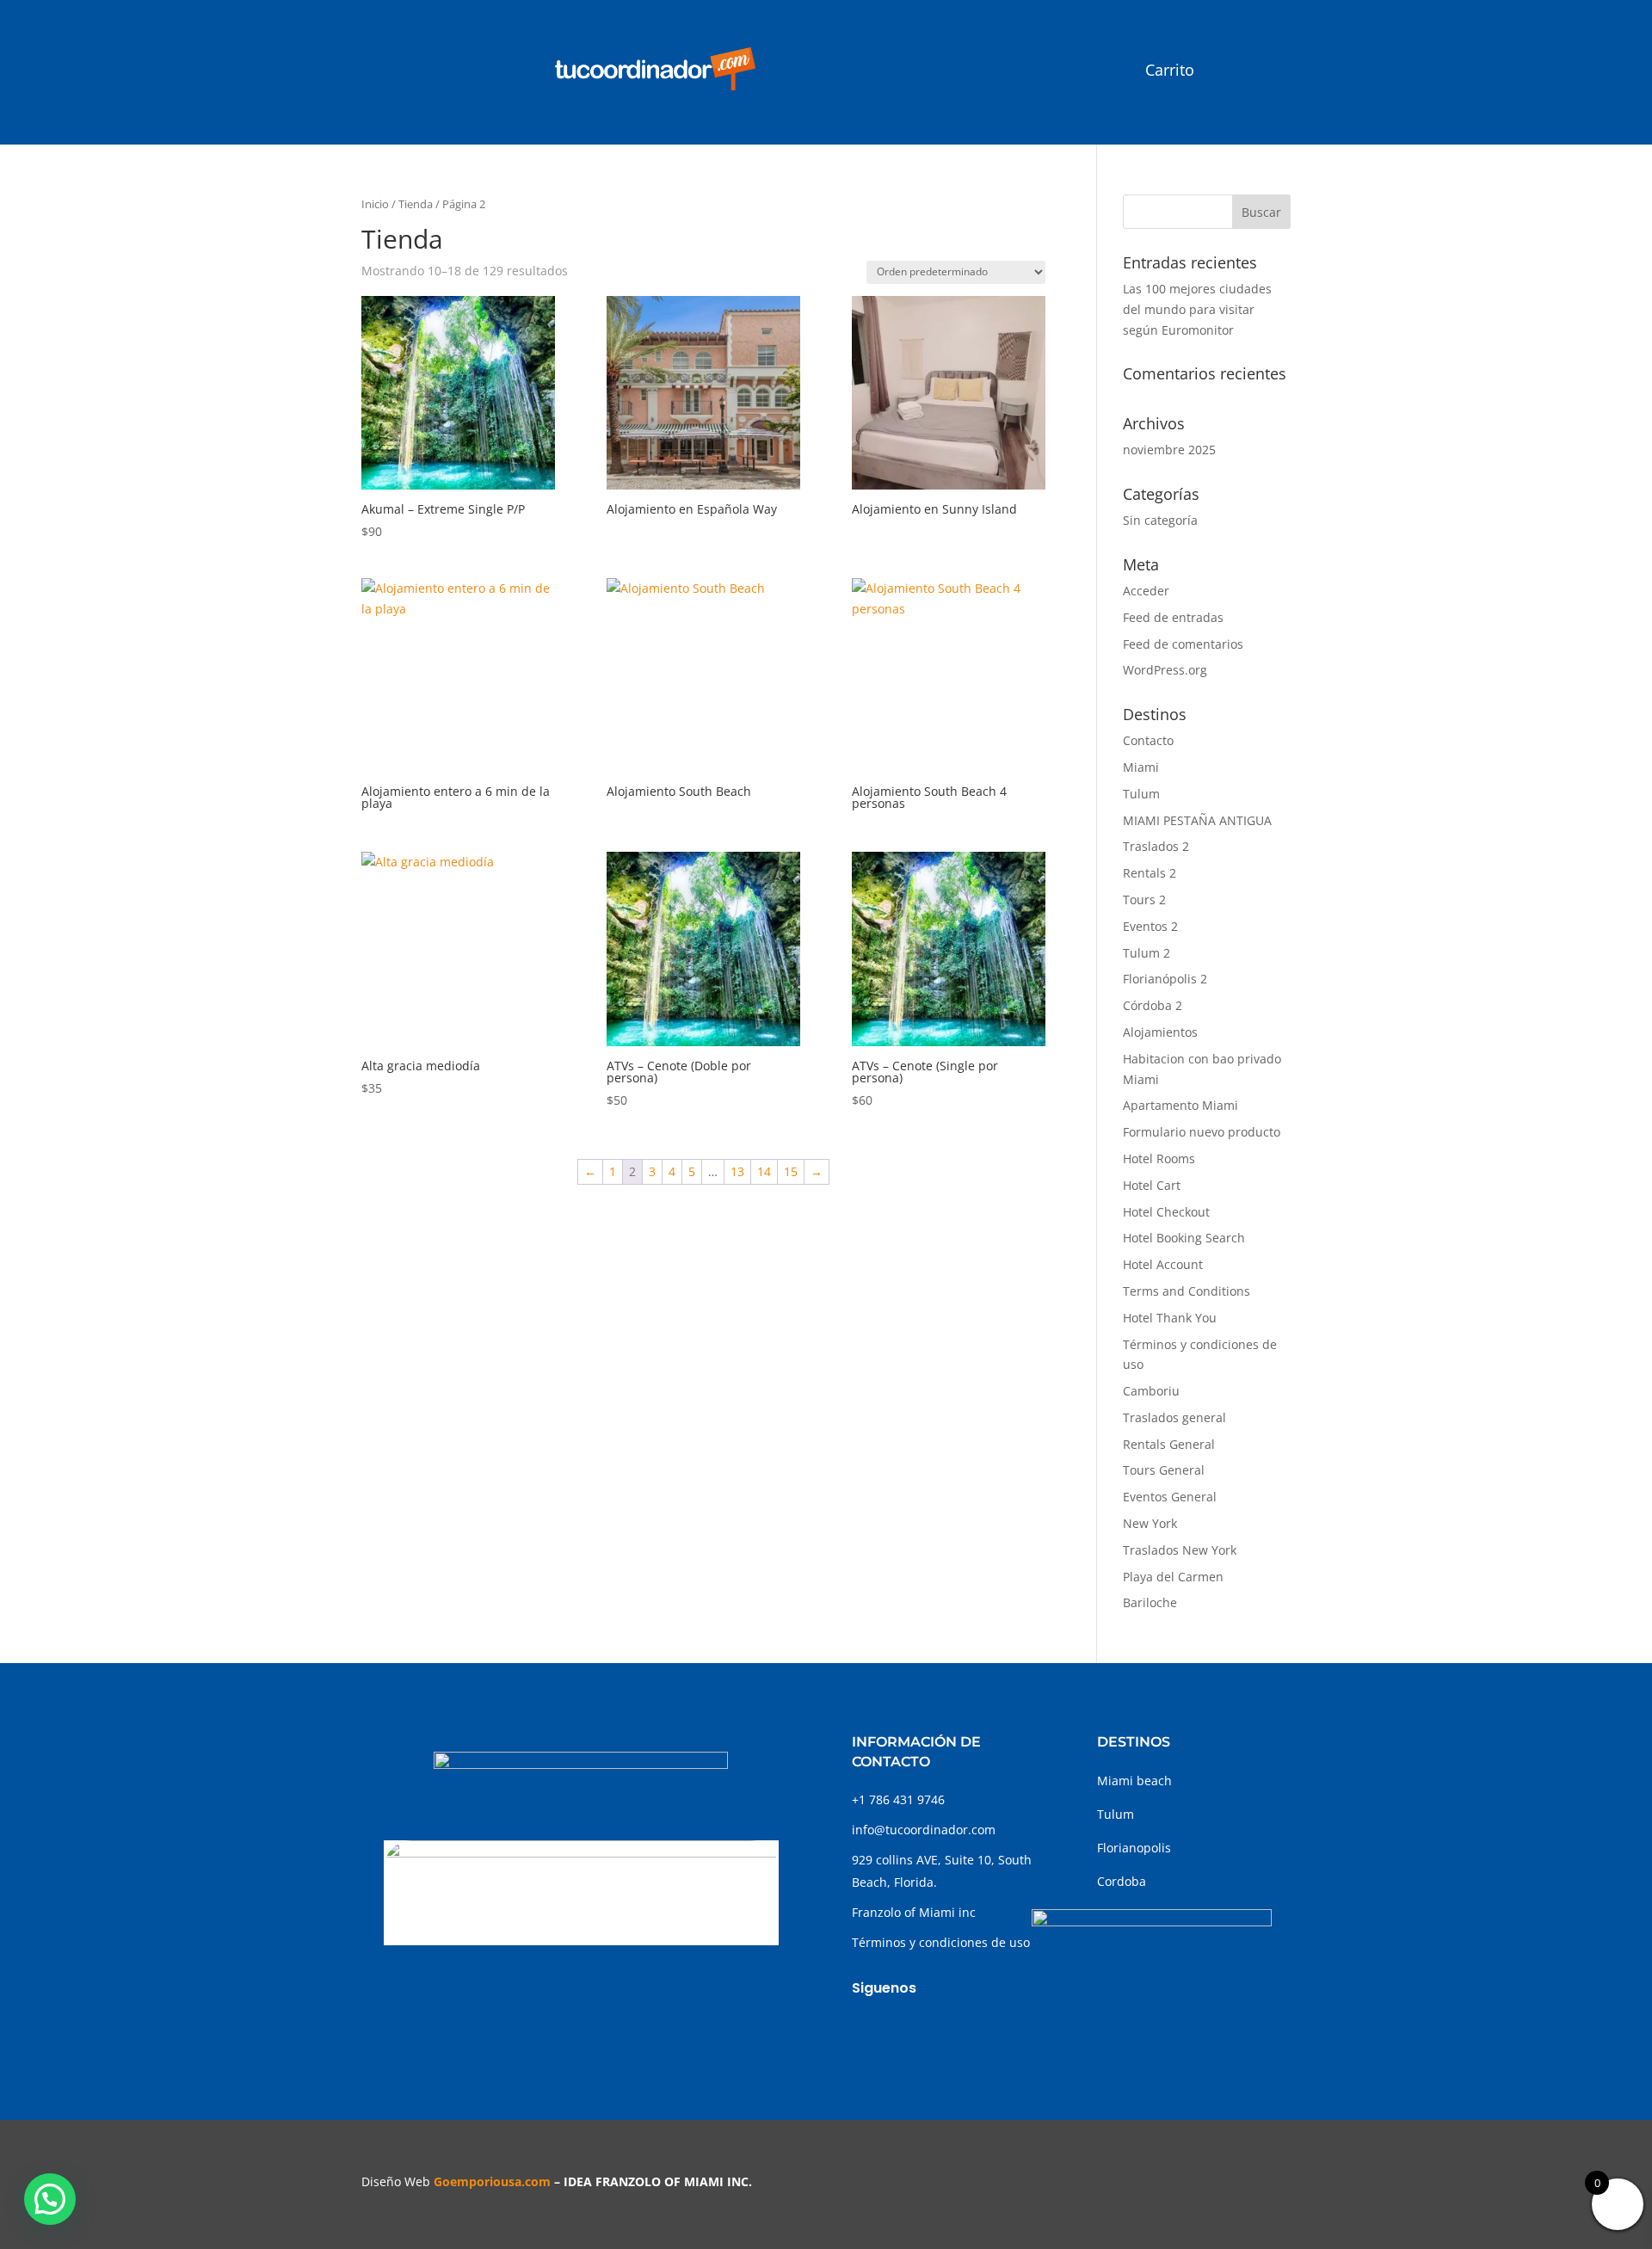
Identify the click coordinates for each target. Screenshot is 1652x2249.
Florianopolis (1134, 1848)
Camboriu (1151, 1391)
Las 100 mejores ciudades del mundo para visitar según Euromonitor (1197, 309)
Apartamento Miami (1180, 1105)
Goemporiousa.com (492, 2181)
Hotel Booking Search (1184, 1238)
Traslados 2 (1156, 846)
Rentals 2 (1150, 873)
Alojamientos (1160, 1032)
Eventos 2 (1150, 926)
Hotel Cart (1152, 1185)
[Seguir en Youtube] (969, 2030)
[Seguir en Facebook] (866, 2030)
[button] (50, 2199)
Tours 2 (1144, 900)
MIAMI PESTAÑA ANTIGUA (1197, 820)
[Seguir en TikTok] (934, 2030)
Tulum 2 (1147, 953)
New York (1150, 1523)
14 (764, 1171)
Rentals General (1169, 1444)
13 (737, 1171)
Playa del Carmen (1173, 1577)
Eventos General (1170, 1497)
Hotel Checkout (1166, 1212)
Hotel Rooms (1159, 1158)
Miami (1141, 767)
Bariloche (1150, 1602)
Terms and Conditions (1187, 1291)
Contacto (1148, 740)
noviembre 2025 (1169, 450)
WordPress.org (1165, 670)
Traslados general (1174, 1417)
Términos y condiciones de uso (941, 1942)
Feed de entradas (1173, 617)
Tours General (1164, 1470)
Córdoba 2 (1153, 1005)
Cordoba (1122, 1881)
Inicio (375, 204)
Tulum (1141, 794)
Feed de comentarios (1183, 644)
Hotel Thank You (1170, 1318)
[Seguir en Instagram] (900, 2030)
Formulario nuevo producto (1202, 1132)
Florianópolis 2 (1165, 979)
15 (791, 1171)
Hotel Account (1163, 1264)
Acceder (1146, 591)
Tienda (416, 204)
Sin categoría (1160, 520)
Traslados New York (1180, 1550)
